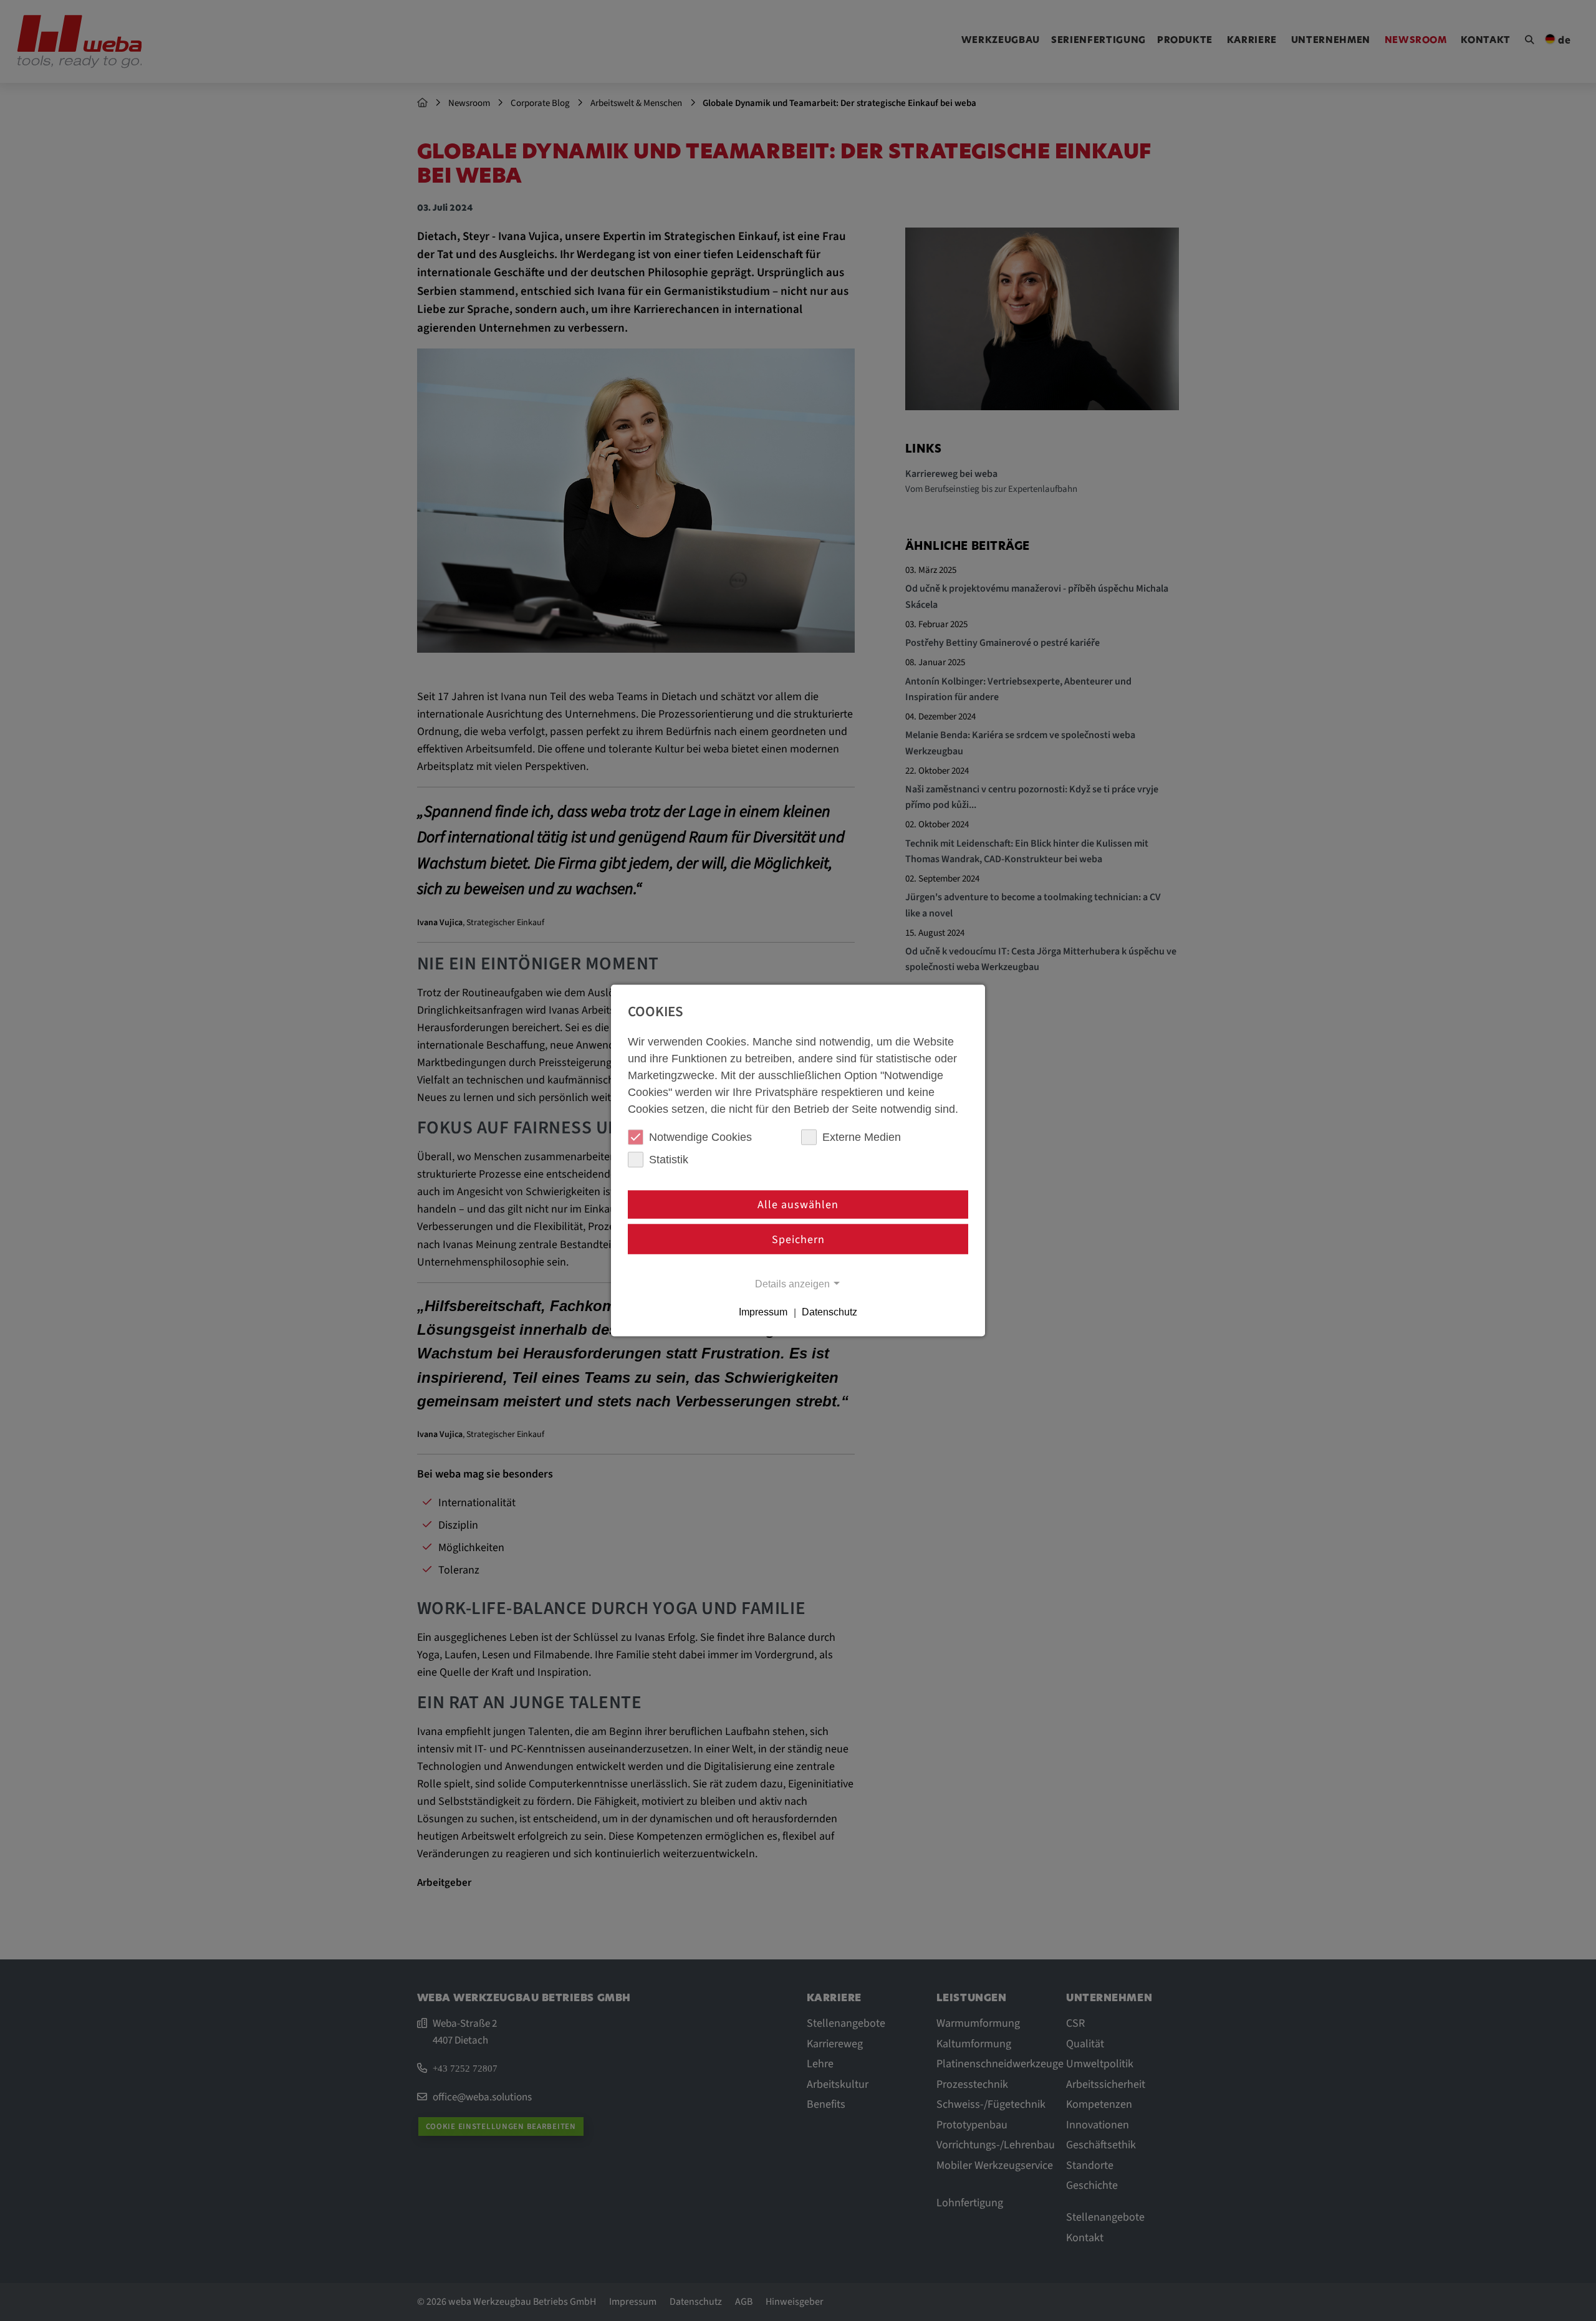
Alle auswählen (798, 1205)
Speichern (798, 1239)
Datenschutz (829, 1312)
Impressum (763, 1312)
